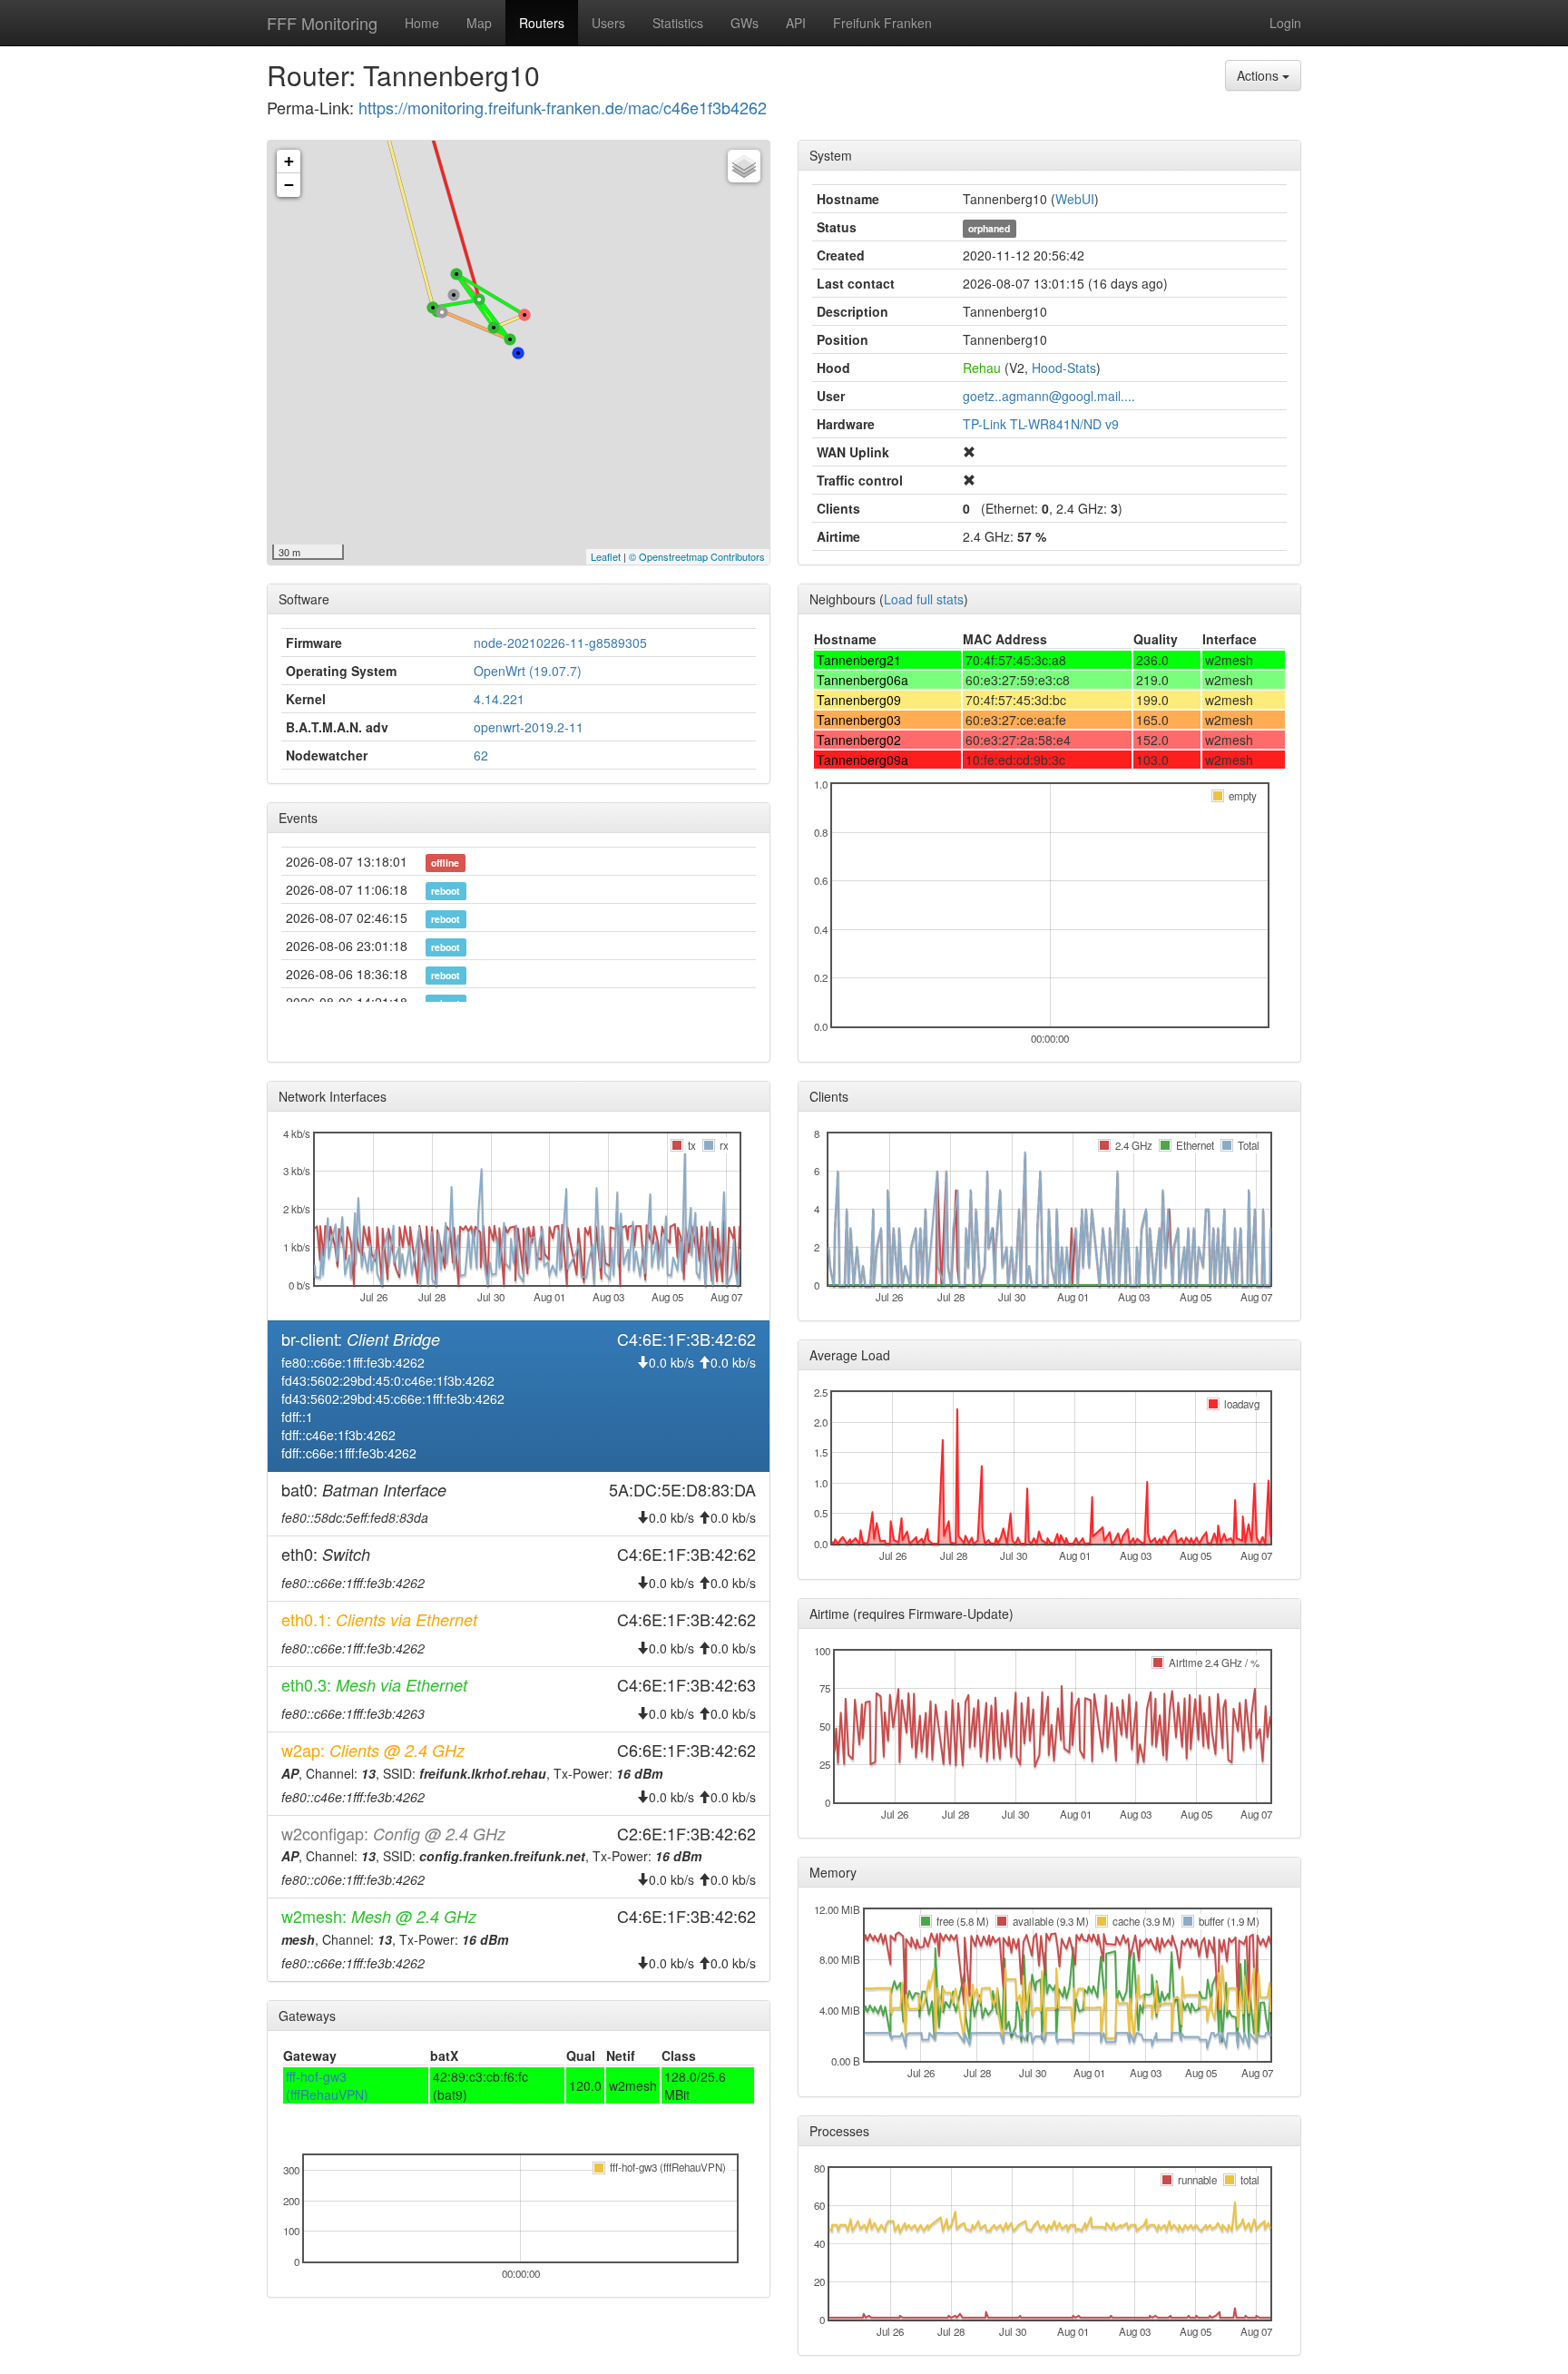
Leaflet (606, 556)
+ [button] (289, 161)
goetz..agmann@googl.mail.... (1049, 396)
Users (608, 23)
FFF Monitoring (322, 23)
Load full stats (924, 599)
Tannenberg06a (862, 680)
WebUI (1075, 199)
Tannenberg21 (859, 660)
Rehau (982, 368)
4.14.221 (499, 699)
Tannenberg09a (862, 760)
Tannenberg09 (859, 700)
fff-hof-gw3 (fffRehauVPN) (327, 2085)
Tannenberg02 (859, 740)
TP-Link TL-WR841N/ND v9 (1041, 424)
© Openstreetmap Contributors (697, 556)
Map (479, 23)
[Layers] (744, 166)
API (796, 23)
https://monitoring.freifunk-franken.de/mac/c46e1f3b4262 (563, 107)
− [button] (289, 185)
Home (422, 23)
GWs (745, 23)
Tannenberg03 (859, 720)
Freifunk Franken (882, 23)
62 (481, 755)
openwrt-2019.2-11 (529, 727)
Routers (542, 23)
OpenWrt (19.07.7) (528, 671)
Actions (1259, 75)
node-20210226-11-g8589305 (560, 643)
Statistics (678, 23)
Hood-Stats (1064, 368)
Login (1285, 23)
